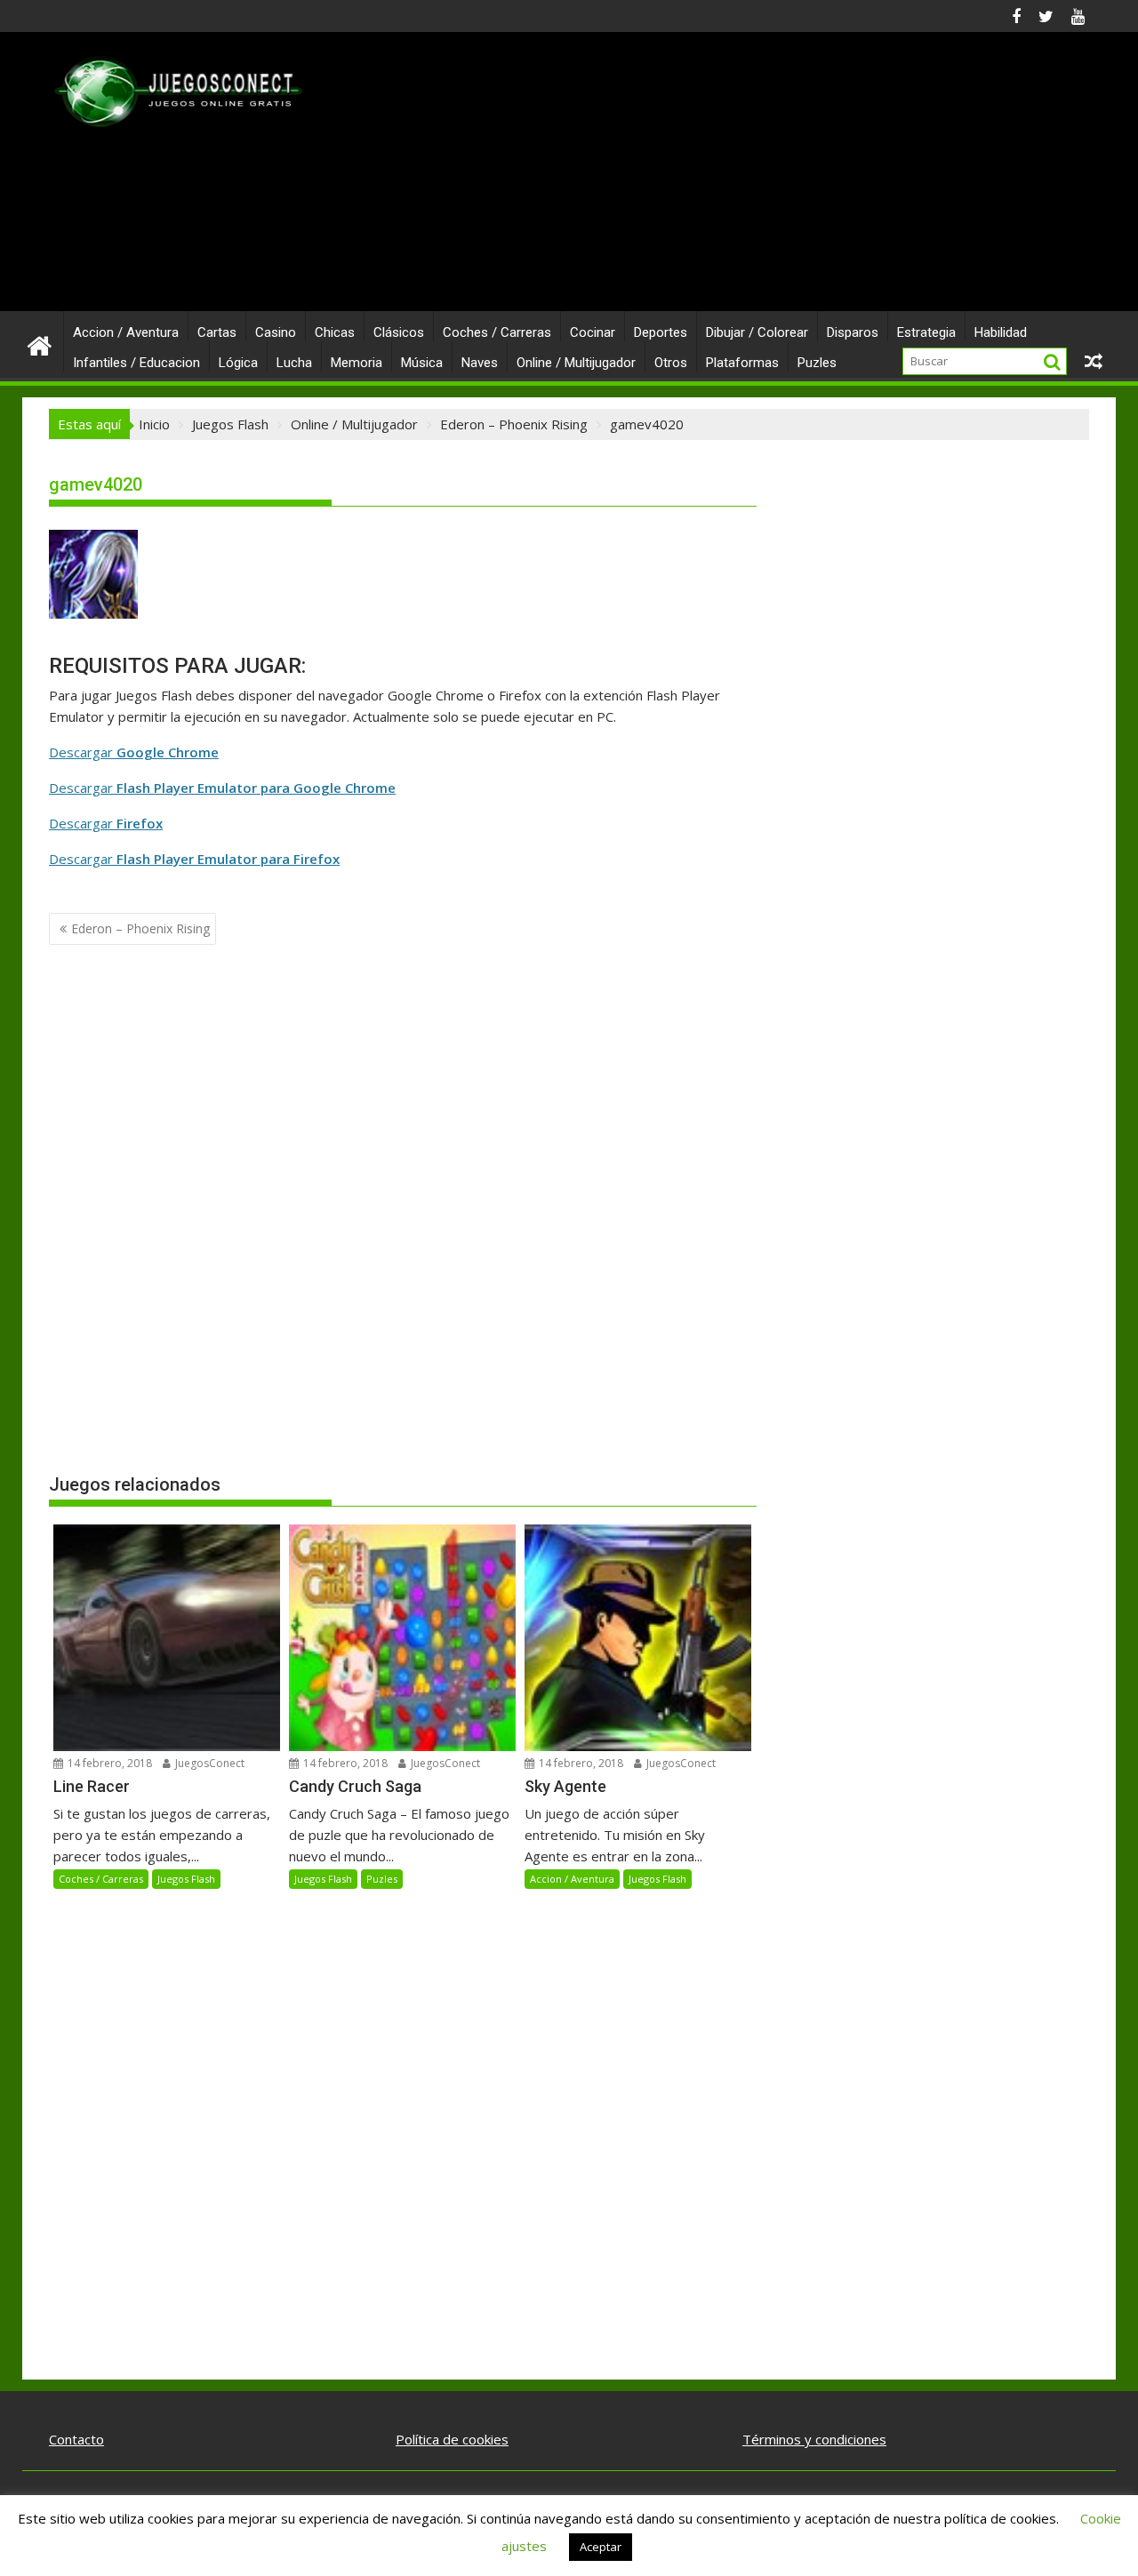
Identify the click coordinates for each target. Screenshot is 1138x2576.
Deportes (661, 332)
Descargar (134, 752)
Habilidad (1001, 332)
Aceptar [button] (601, 2547)
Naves (480, 363)
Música (422, 363)
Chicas (335, 332)
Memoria (357, 363)
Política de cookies (452, 2439)
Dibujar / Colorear (757, 332)
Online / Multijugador (576, 363)
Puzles (817, 363)
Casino (276, 332)
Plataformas (742, 363)
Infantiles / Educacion (136, 363)
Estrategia (926, 332)
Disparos (853, 332)
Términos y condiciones (814, 2439)
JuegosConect (208, 1763)
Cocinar (593, 332)
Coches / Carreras (497, 332)
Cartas (217, 332)
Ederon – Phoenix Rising (140, 928)
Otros (671, 363)
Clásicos (399, 332)
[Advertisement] (735, 179)
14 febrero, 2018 (108, 1763)
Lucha (294, 363)
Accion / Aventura (126, 332)
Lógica (238, 363)
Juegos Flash (186, 1879)
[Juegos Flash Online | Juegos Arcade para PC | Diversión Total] (40, 344)
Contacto (76, 2439)
